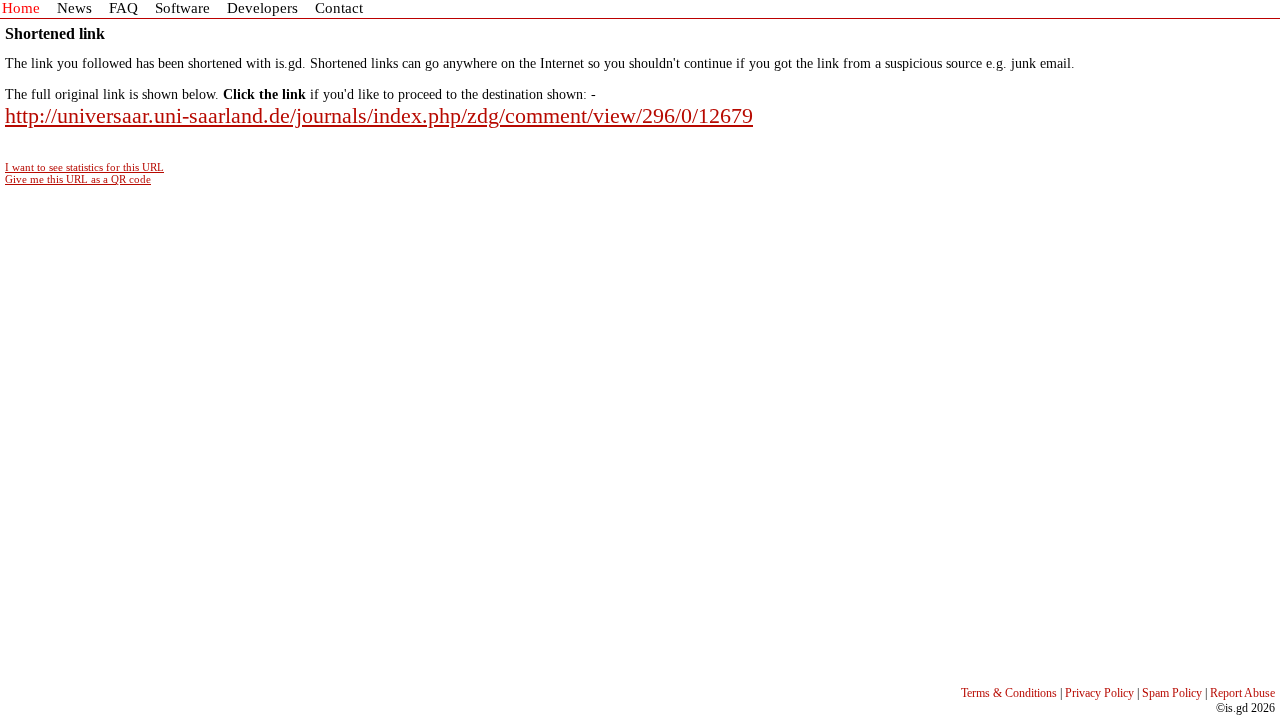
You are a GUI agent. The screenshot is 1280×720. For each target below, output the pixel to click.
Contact (339, 8)
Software (182, 8)
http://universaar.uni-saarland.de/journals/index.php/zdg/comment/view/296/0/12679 (379, 115)
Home (21, 8)
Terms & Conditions (1009, 693)
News (74, 8)
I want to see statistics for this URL (84, 167)
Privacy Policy (1099, 693)
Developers (262, 8)
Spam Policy (1172, 693)
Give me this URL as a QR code (78, 179)
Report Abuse (1242, 693)
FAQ (123, 8)
